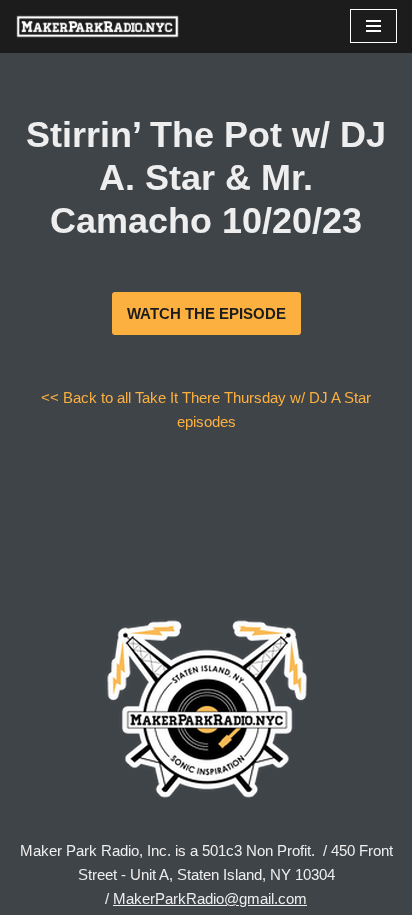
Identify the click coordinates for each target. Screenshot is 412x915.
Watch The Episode (206, 313)
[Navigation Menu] (373, 26)
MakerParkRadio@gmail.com (210, 898)
